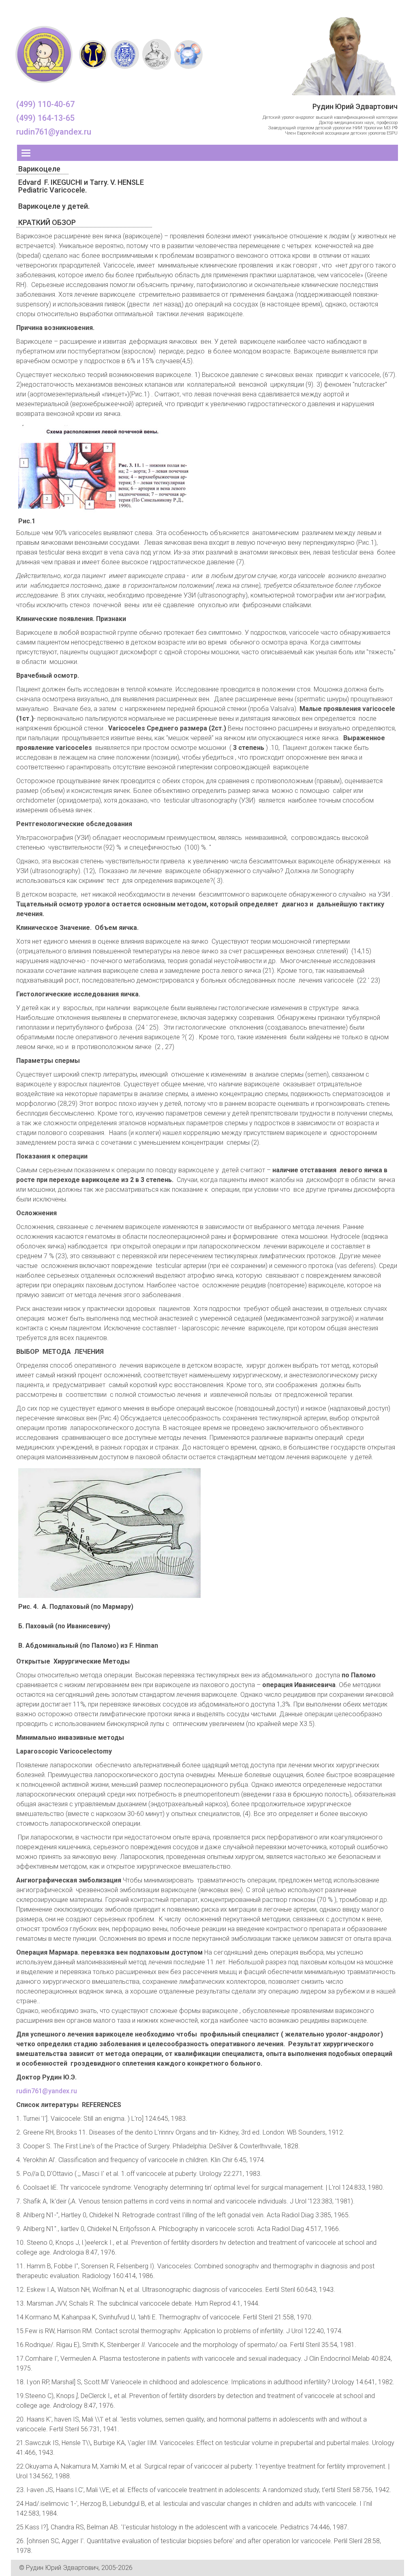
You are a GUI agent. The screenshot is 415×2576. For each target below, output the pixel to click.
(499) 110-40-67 (45, 104)
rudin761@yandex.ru (54, 132)
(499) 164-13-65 (45, 118)
